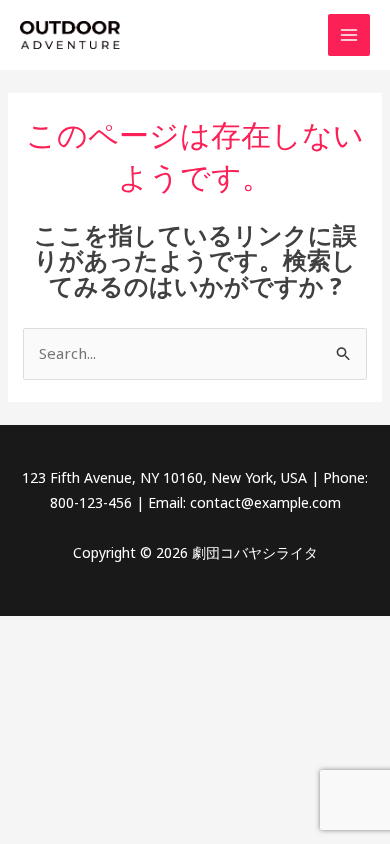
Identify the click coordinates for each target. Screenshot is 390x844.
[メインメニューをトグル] (349, 35)
